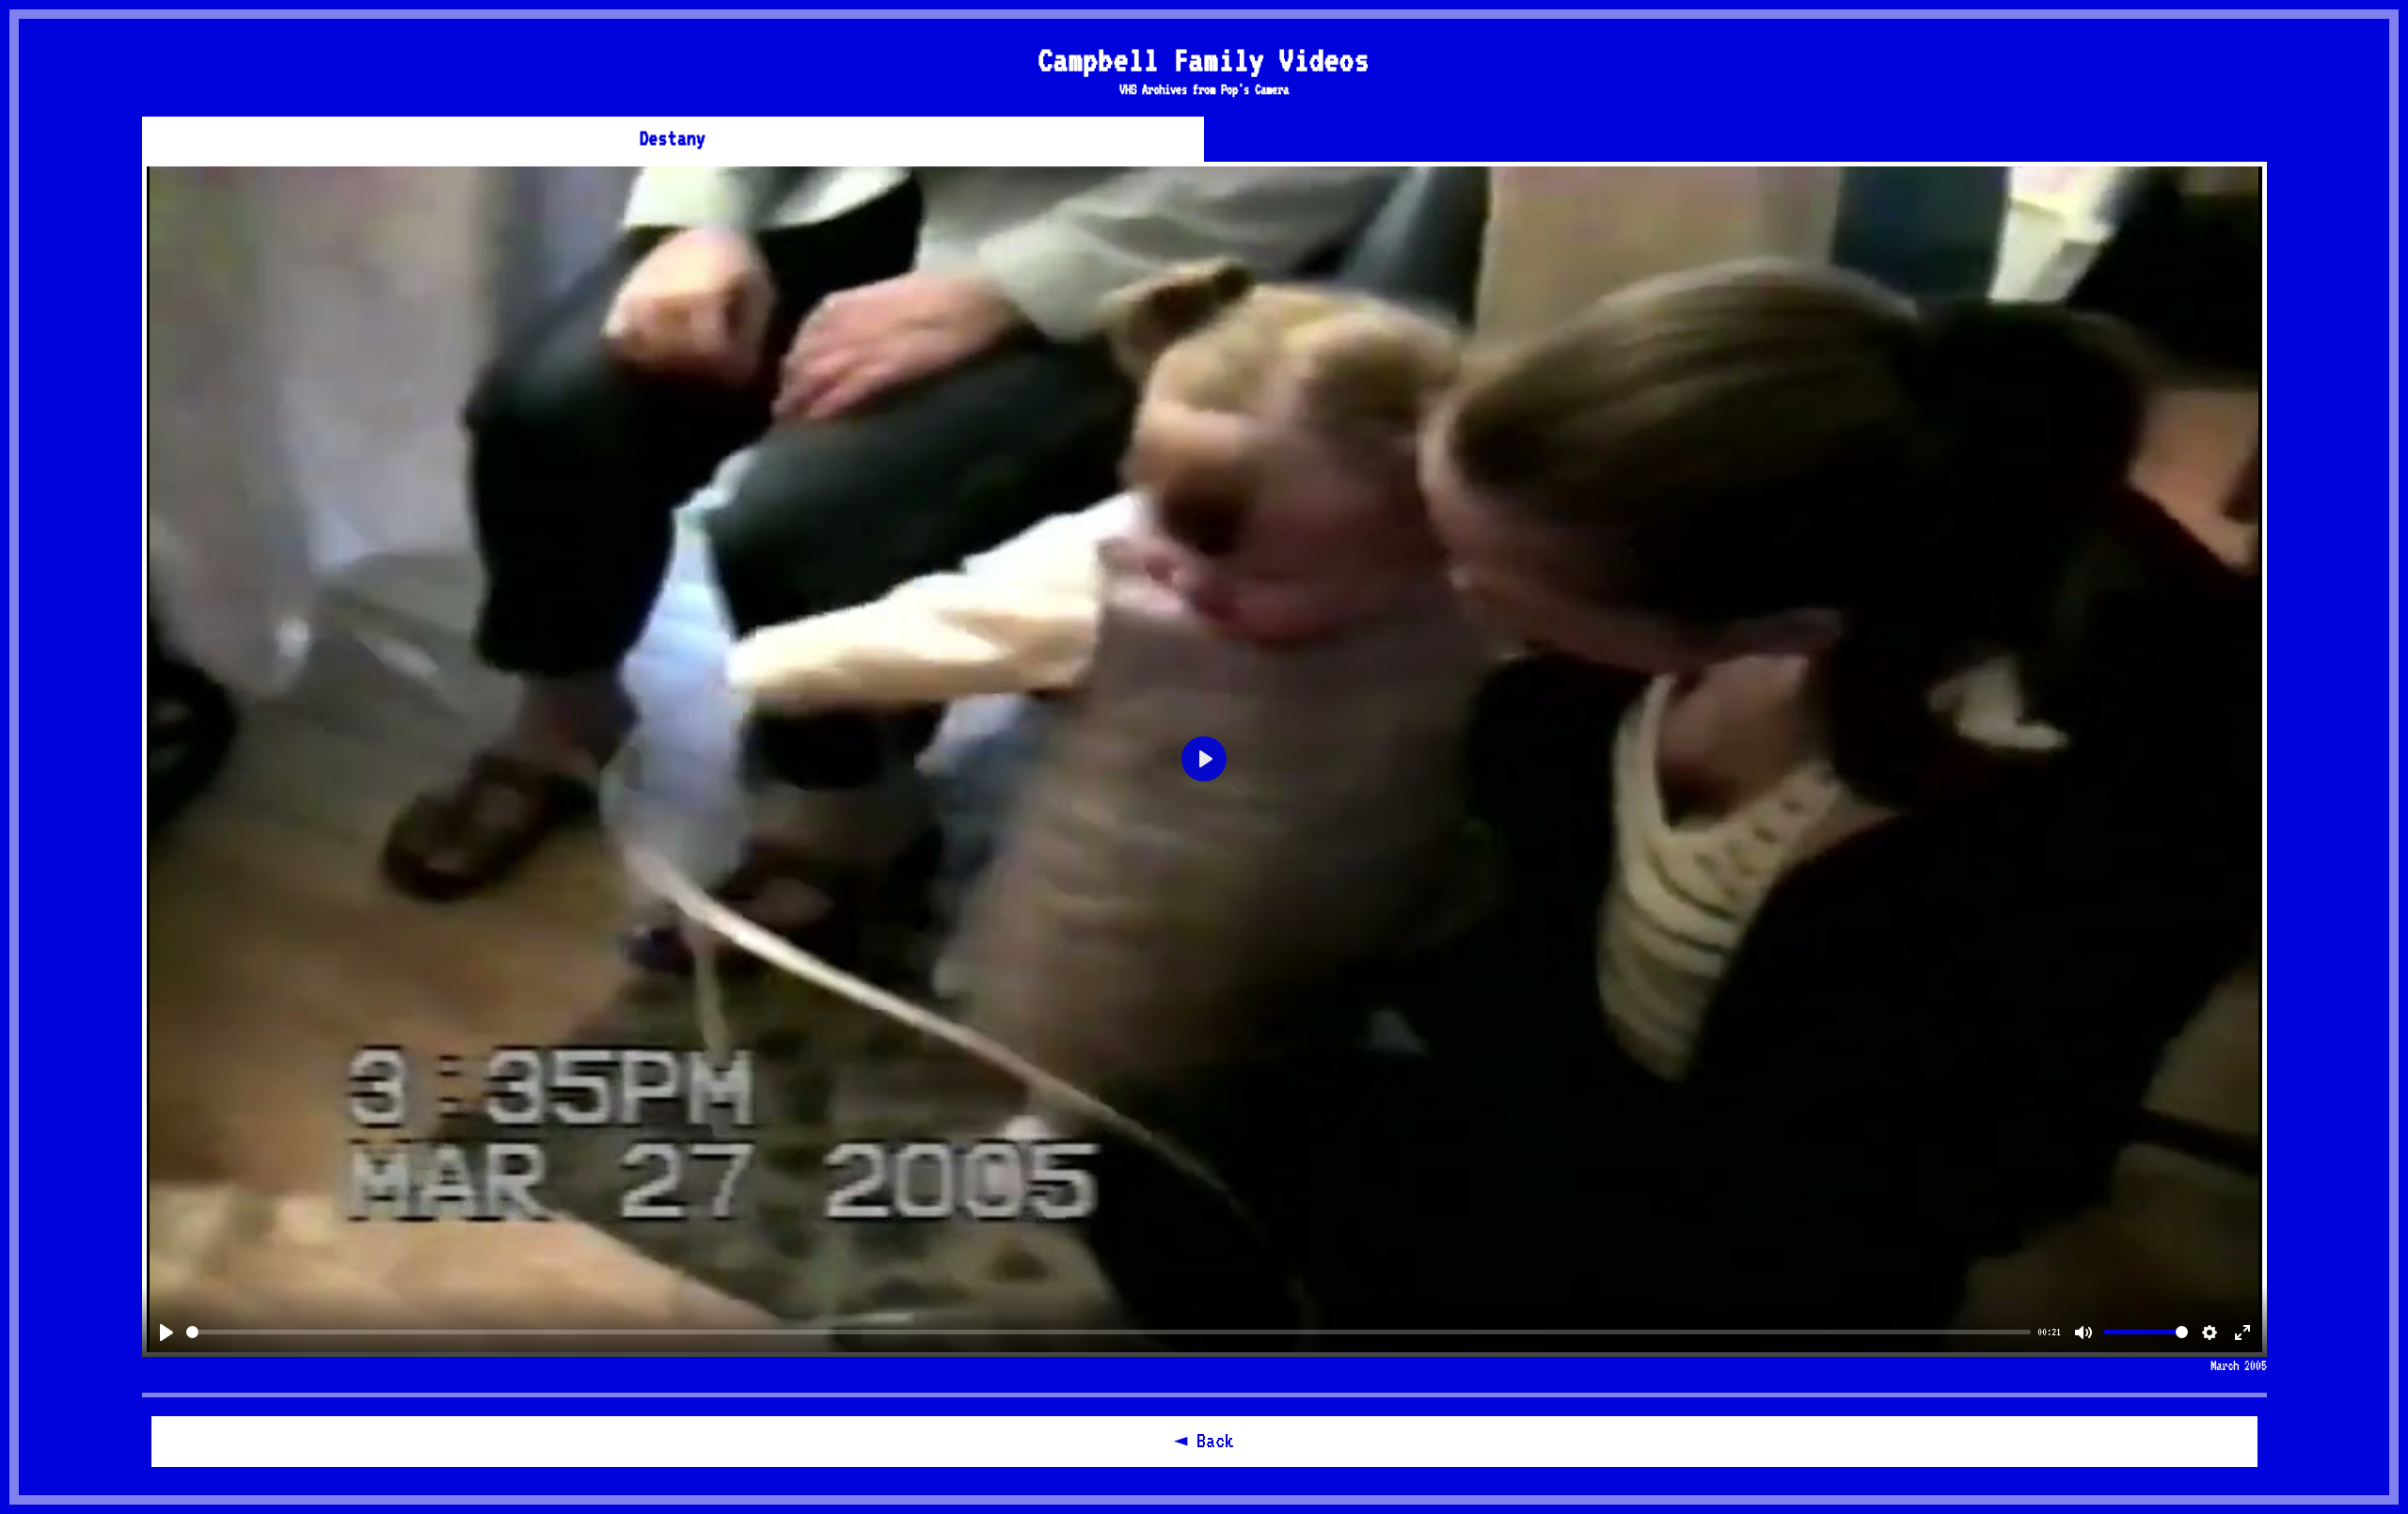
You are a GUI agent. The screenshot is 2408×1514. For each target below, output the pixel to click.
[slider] (1109, 1332)
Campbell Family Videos (1204, 59)
